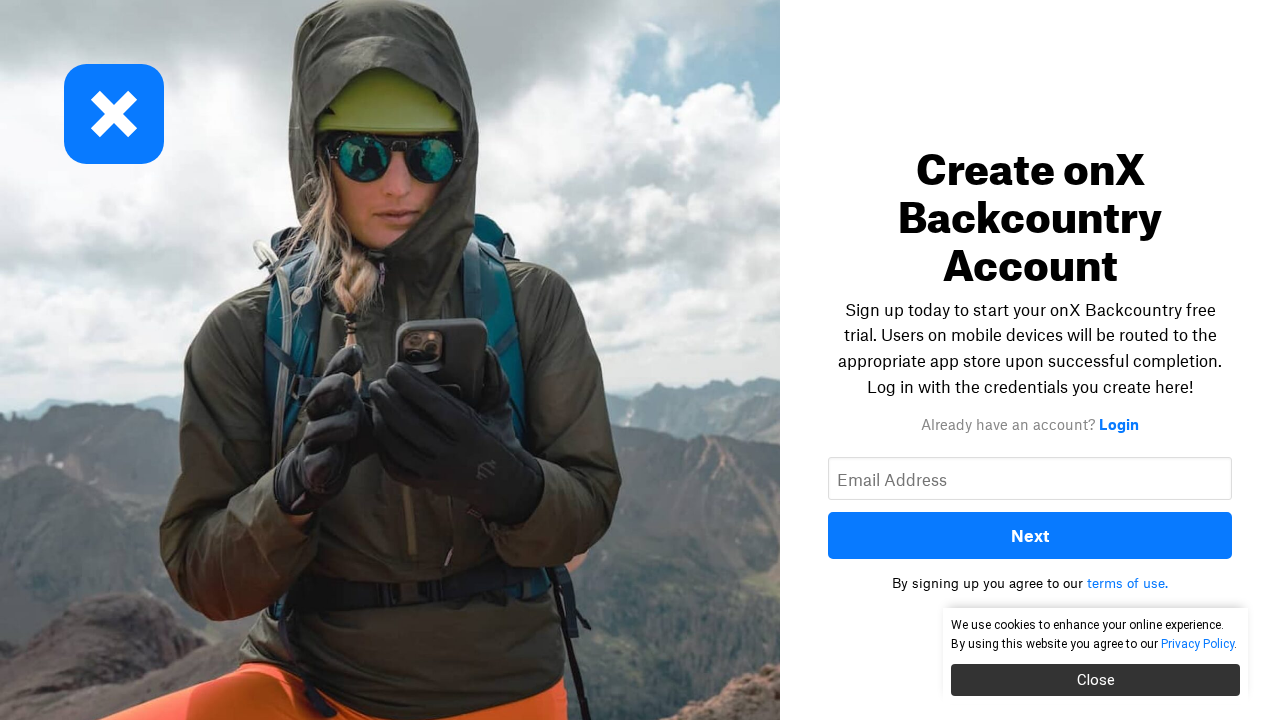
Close (1096, 680)
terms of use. (1127, 583)
